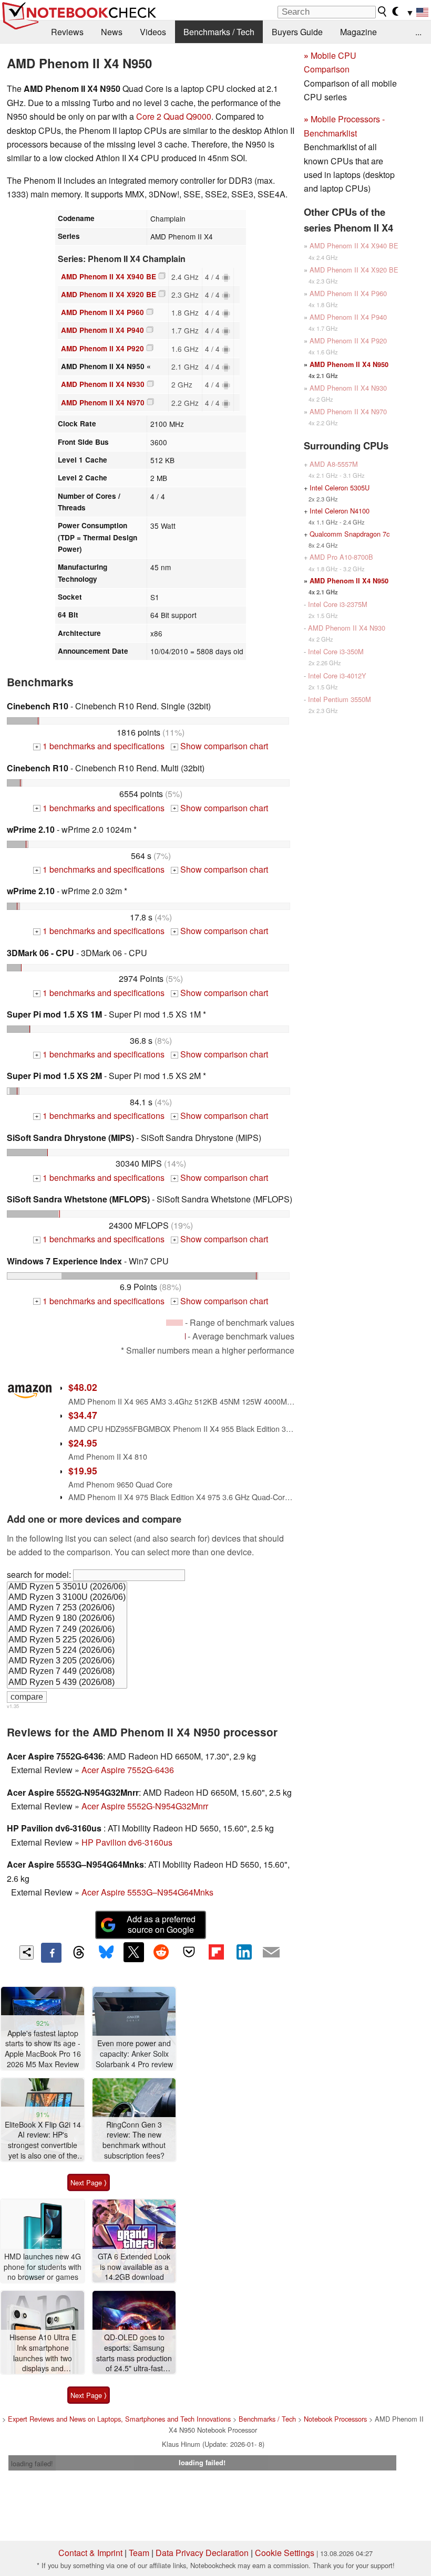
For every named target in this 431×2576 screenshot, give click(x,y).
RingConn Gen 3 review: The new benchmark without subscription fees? (134, 2140)
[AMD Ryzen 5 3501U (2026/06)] (67, 1587)
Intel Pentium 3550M (340, 699)
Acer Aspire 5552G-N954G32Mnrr (145, 1806)
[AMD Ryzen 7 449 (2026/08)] (67, 1672)
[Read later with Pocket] (189, 1952)
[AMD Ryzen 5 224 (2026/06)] (67, 1651)
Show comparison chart (220, 746)
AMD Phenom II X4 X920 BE (109, 294)
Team (139, 2553)
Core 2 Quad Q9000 (174, 116)
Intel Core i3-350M (336, 651)
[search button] (383, 12)
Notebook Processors (335, 2419)
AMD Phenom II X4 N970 (103, 402)
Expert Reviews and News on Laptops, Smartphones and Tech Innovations (119, 2419)
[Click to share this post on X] (134, 1952)
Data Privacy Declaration (202, 2553)
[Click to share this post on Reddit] (161, 1952)
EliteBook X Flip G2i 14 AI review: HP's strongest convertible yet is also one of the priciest (43, 2140)
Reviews (67, 32)
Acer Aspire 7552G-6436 (128, 1770)
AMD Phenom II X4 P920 (102, 348)
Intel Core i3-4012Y (337, 676)
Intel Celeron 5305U (340, 488)
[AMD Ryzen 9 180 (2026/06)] (67, 1619)
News (112, 32)
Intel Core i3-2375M (338, 604)
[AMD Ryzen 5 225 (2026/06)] (67, 1640)
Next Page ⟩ (89, 2182)
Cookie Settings (285, 2553)
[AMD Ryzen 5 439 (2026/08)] (67, 1683)
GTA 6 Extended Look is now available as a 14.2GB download (134, 2267)
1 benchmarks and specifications (100, 746)
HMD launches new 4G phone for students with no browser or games (43, 2267)
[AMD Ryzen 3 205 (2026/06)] (67, 1661)
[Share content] (27, 1952)
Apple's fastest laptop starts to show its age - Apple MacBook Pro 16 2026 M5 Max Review (43, 2049)
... (418, 32)
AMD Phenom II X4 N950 (349, 364)
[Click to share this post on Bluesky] (106, 1953)
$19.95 (83, 1470)
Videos (153, 32)
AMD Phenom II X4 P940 (102, 330)
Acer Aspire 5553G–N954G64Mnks (147, 1892)
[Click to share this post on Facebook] (51, 1953)
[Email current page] (271, 1953)
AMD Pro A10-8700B (341, 557)
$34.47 (83, 1415)
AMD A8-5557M (334, 464)
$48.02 (83, 1387)
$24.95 (83, 1443)
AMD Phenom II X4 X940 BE (109, 276)
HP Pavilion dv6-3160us (127, 1842)
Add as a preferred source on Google (161, 1924)
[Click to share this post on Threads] (79, 1953)
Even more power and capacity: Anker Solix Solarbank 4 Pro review (134, 2054)
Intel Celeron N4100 (340, 511)
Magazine (358, 32)
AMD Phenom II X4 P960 (102, 312)
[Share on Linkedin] (244, 1952)
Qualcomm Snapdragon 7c (350, 534)
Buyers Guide (297, 32)
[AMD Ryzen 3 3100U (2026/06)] (67, 1598)
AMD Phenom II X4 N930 (103, 384)
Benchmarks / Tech (219, 32)
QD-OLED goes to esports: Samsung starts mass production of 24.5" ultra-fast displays (134, 2353)
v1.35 (13, 1706)
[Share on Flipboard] (216, 1952)
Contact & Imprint (90, 2553)
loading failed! (32, 2463)
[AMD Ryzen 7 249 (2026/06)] (67, 1630)
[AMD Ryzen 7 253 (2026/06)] (67, 1608)
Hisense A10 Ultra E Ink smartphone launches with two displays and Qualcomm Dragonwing (43, 2353)
